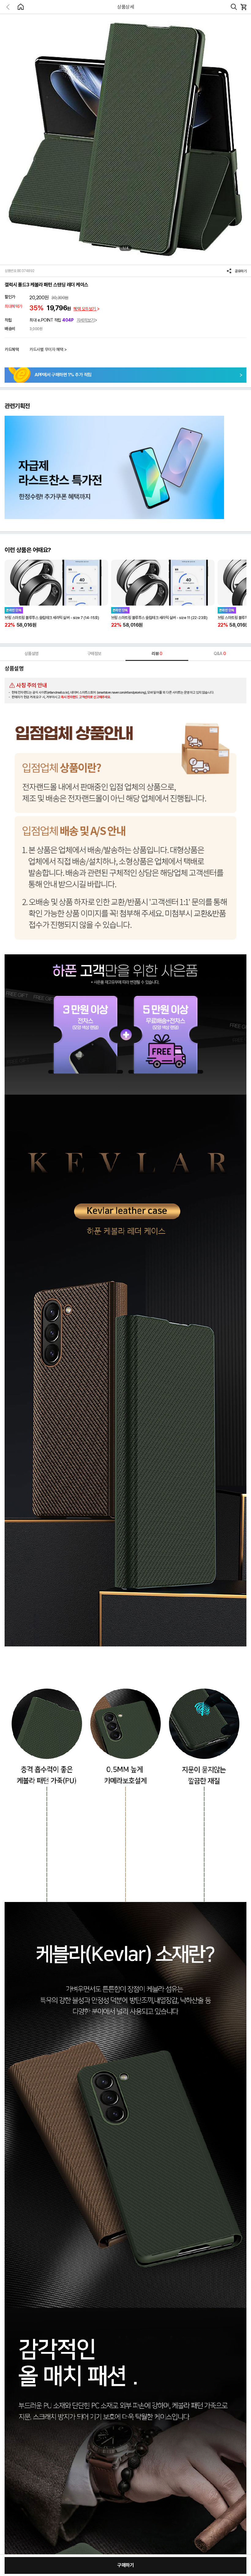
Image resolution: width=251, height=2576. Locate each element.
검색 (234, 7)
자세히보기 (86, 320)
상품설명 (32, 654)
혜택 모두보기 (85, 309)
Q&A (220, 654)
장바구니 (243, 7)
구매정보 (94, 654)
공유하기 (241, 271)
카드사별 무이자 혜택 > (48, 349)
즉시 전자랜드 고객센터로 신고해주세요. (86, 697)
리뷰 (157, 654)
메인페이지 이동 (21, 7)
